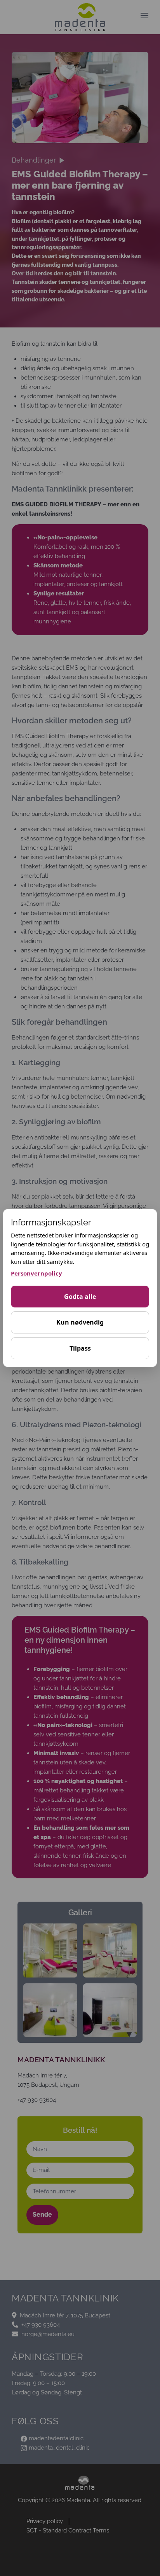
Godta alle (80, 1297)
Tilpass (80, 1348)
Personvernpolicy (37, 1273)
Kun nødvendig (80, 1322)
